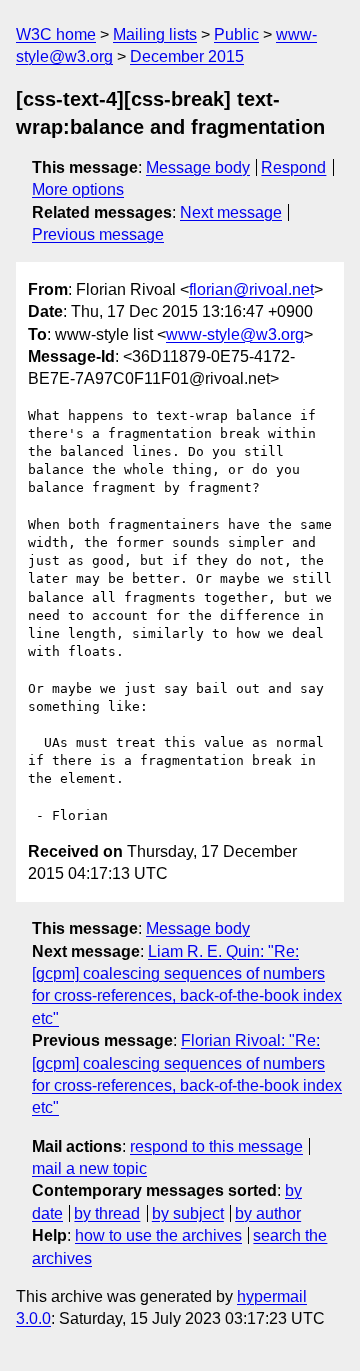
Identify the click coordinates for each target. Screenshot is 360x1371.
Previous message (98, 234)
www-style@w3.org (235, 334)
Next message (231, 212)
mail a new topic (89, 1168)
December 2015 (187, 56)
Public (236, 34)
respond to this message (216, 1146)
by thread (107, 1213)
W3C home (56, 34)
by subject (188, 1213)
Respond (293, 167)
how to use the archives (158, 1235)
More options (78, 189)
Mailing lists (155, 34)
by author (268, 1213)
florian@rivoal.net (251, 289)
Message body (198, 167)
